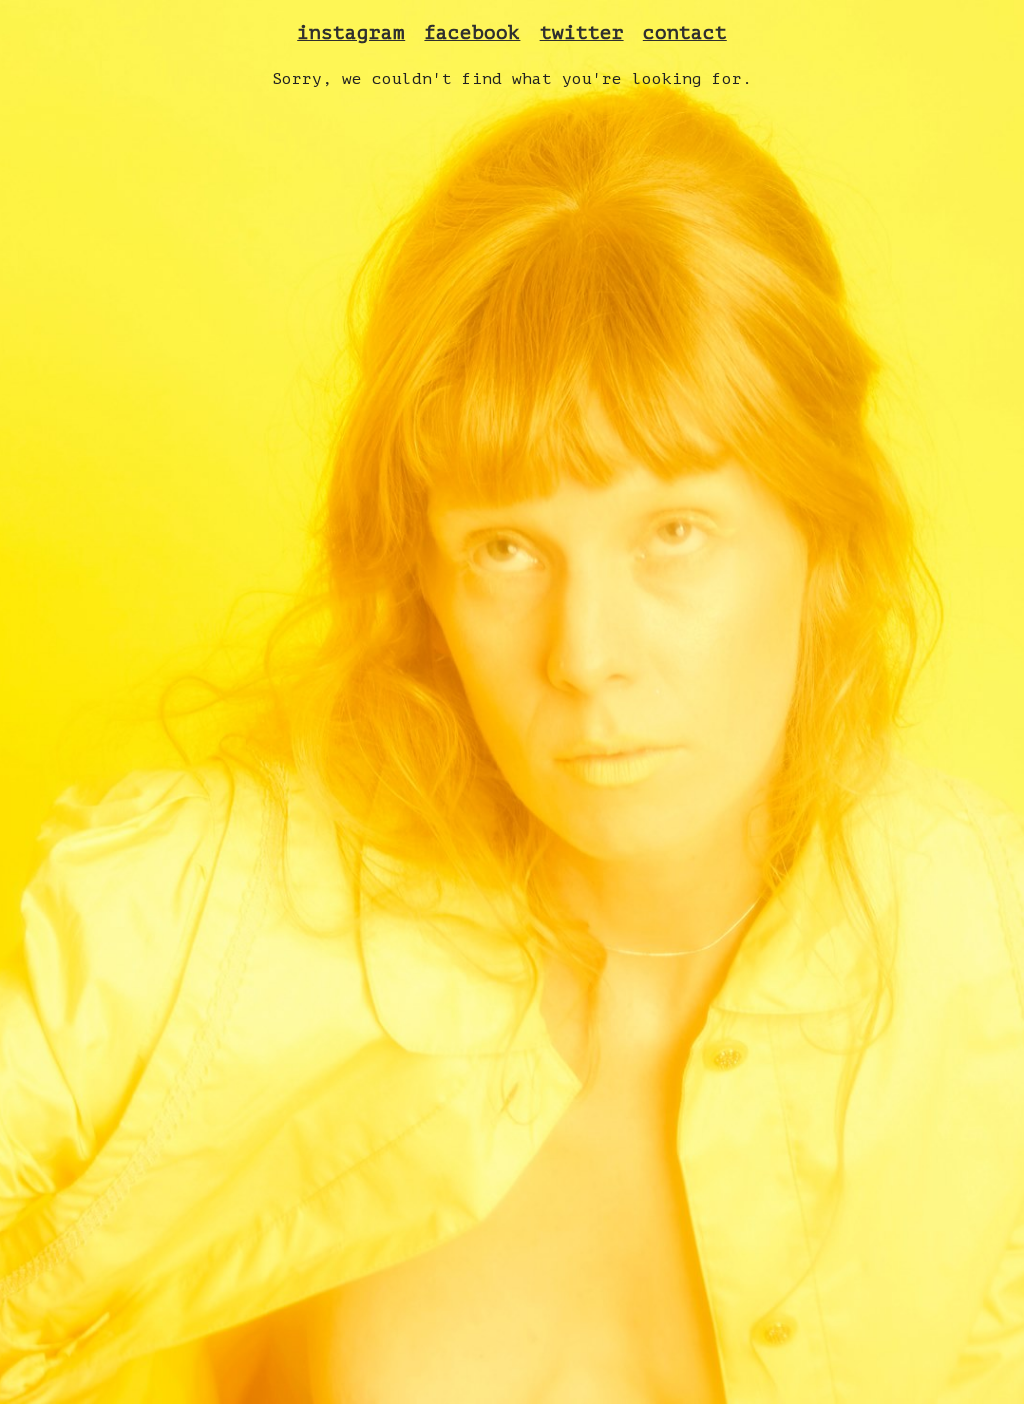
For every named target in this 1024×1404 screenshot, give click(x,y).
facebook (472, 33)
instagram (351, 33)
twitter (582, 33)
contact (685, 33)
